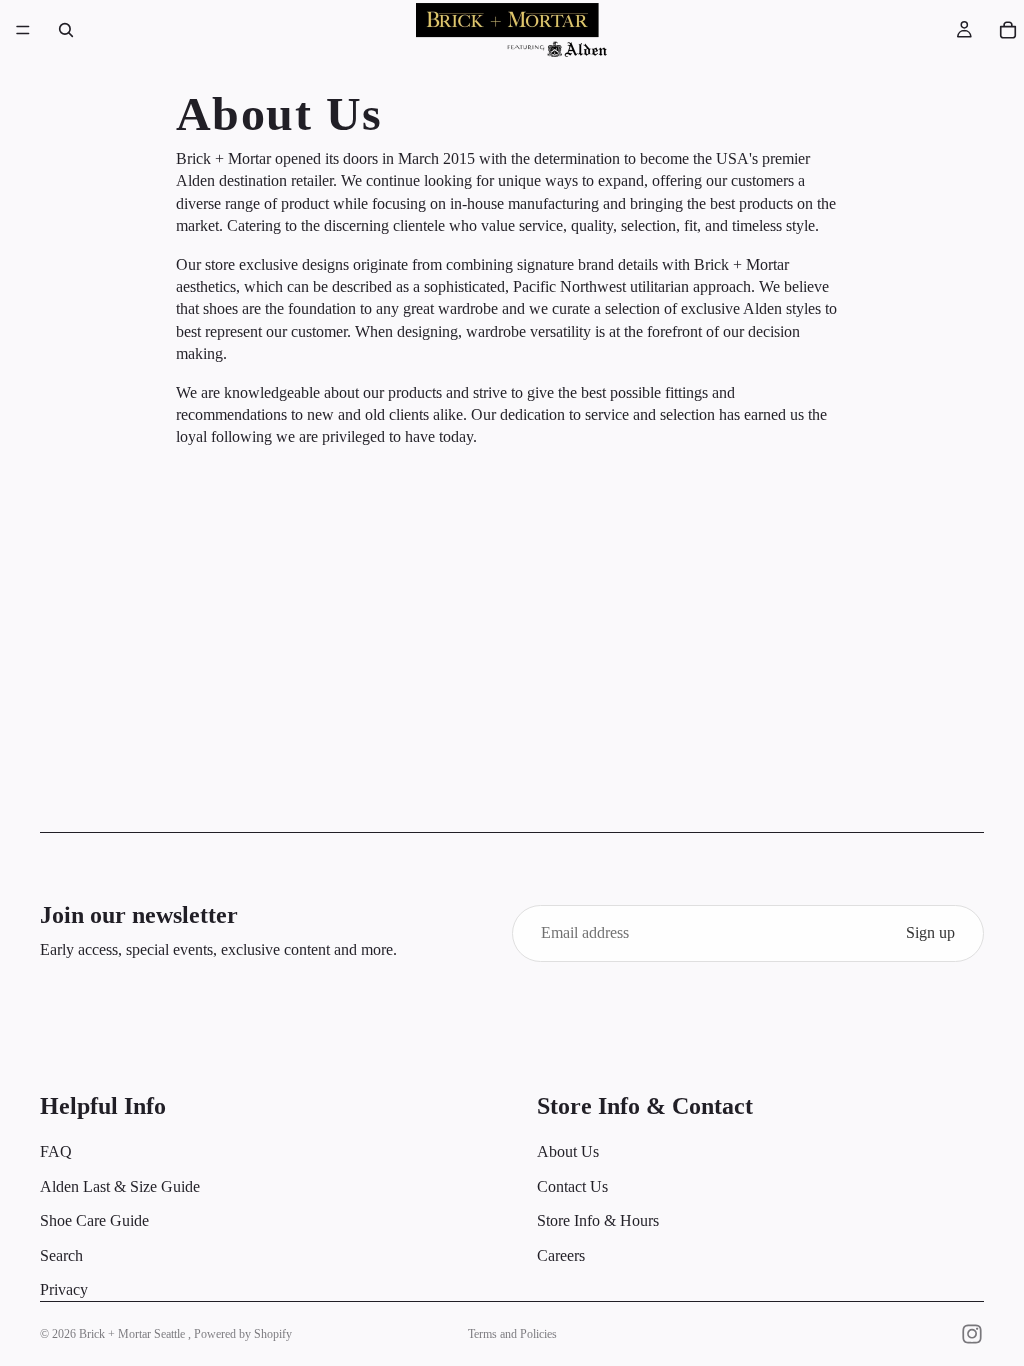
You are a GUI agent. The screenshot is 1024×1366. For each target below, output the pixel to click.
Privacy (64, 1289)
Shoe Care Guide (94, 1220)
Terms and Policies (512, 1334)
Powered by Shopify (243, 1334)
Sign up (930, 932)
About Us (568, 1151)
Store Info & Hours (598, 1220)
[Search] (66, 30)
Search (61, 1254)
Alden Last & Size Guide (120, 1185)
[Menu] (23, 30)
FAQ (56, 1151)
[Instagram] (972, 1334)
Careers (561, 1254)
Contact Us (572, 1185)
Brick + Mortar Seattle (133, 1334)
